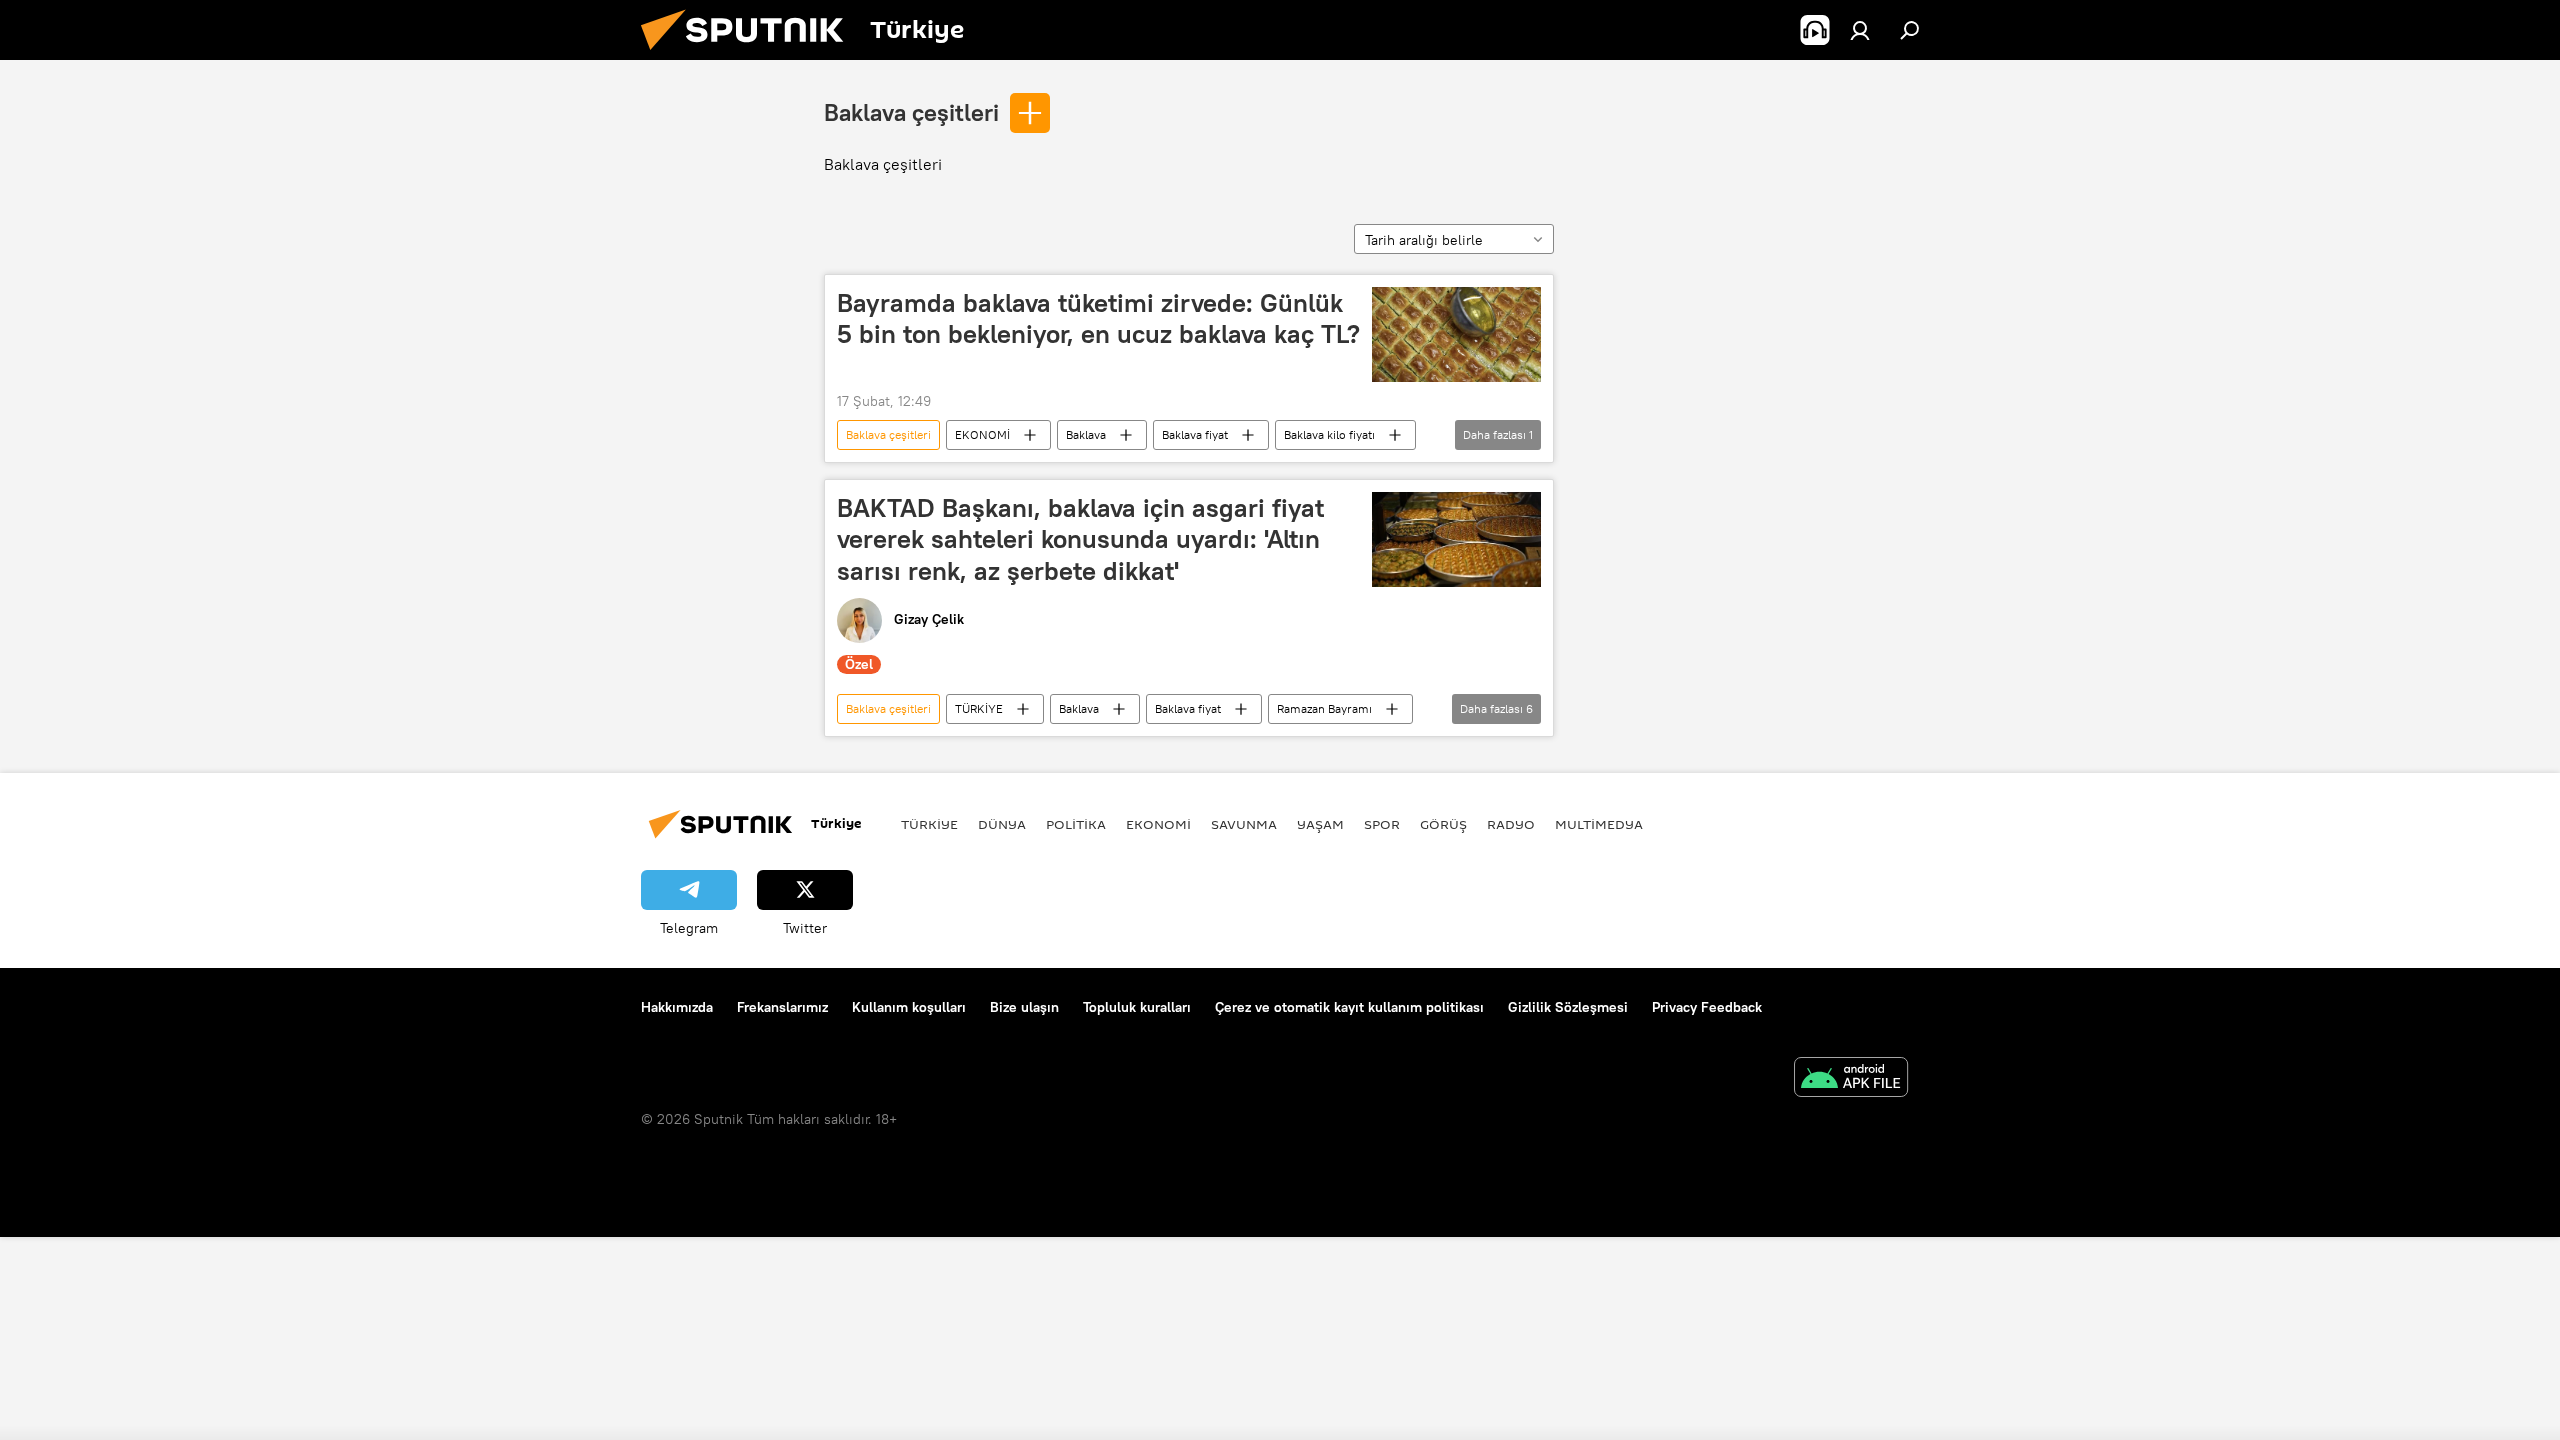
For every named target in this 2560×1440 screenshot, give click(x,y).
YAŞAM (1320, 824)
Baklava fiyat (1195, 434)
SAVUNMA (1244, 824)
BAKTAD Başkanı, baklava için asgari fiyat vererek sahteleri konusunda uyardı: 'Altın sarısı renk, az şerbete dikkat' (1080, 539)
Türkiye (929, 824)
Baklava (1086, 434)
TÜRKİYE (979, 708)
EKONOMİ (982, 434)
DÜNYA (1002, 824)
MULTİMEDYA (1599, 824)
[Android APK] (1851, 1079)
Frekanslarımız (782, 1007)
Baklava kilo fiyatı (1329, 434)
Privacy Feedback (1707, 1007)
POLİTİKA (1076, 824)
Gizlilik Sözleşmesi (1568, 1007)
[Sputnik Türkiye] (750, 55)
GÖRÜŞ (1443, 824)
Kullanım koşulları (909, 1007)
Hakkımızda (677, 1007)
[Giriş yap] (1860, 30)
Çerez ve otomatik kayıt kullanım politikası (1349, 1007)
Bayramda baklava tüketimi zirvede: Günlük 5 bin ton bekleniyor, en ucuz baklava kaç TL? (1098, 318)
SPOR (1382, 824)
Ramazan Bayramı (1324, 708)
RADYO (1511, 824)
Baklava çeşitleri (911, 112)
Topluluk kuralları (1137, 1007)
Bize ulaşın (1024, 1007)
